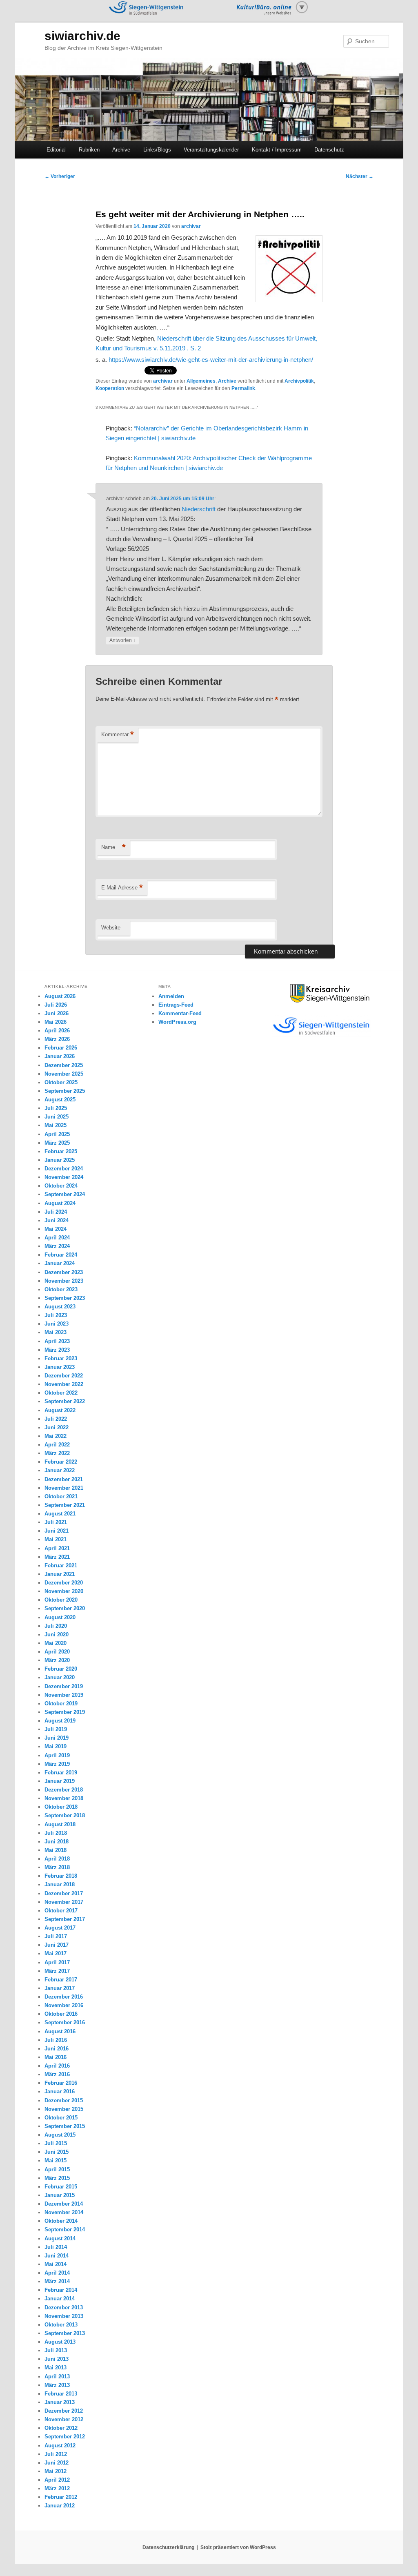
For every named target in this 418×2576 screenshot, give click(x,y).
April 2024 (57, 1238)
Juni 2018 (57, 1842)
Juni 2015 (57, 2152)
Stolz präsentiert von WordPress (238, 2547)
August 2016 (60, 2031)
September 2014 (65, 2229)
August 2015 (60, 2135)
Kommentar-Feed (180, 1013)
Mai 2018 (56, 1850)
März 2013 (57, 2385)
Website (111, 928)
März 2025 (57, 1143)
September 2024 (65, 1194)
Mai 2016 (56, 2057)
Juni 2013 (57, 2359)
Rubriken (89, 150)
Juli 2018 (56, 1833)
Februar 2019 (61, 1773)
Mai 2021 (56, 1539)
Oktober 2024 (61, 1186)
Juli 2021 (56, 1522)
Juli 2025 (56, 1108)
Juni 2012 (57, 2463)
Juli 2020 (56, 1626)
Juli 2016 (56, 2040)
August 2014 (60, 2238)
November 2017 (64, 1902)
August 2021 (60, 1514)
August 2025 (60, 1100)
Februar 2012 (61, 2497)
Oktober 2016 (61, 2014)
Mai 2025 (56, 1125)
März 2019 (57, 1764)
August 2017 (60, 1928)
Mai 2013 (56, 2368)
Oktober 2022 (61, 1393)
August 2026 (60, 996)
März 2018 (57, 1867)
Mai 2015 (56, 2160)
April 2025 (57, 1134)
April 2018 (57, 1859)
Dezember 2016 (64, 1997)
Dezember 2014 (64, 2204)
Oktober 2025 (61, 1082)
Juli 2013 (56, 2350)
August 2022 (60, 1410)
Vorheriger (60, 176)
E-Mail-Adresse (122, 888)
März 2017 (57, 1971)
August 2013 (60, 2342)
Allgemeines (201, 381)
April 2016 (57, 2066)
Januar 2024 (60, 1263)
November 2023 (64, 1281)
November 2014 (64, 2212)
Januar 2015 (60, 2195)
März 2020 (57, 1660)
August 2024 (60, 1203)
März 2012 (57, 2488)
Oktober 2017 (61, 1911)
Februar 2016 (61, 2083)
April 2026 (57, 1031)
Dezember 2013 (64, 2307)
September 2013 (65, 2333)
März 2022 (57, 1453)
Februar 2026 (61, 1048)
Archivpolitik (299, 381)
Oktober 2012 (61, 2428)
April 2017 (57, 1962)
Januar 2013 (60, 2402)
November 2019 (64, 1695)
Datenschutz (329, 150)
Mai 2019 (56, 1746)
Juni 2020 (57, 1635)
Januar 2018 (60, 1884)
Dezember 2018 (64, 1790)
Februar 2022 (61, 1462)
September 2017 (65, 1919)
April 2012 (57, 2480)
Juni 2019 (57, 1738)
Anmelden (171, 996)
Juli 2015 (56, 2143)
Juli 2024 (56, 1212)
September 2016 (65, 2022)
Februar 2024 (61, 1255)
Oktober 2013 (61, 2325)
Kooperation (110, 388)
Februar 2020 (61, 1669)
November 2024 (64, 1177)
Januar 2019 (60, 1781)
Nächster (360, 176)
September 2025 (65, 1091)
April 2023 (57, 1341)
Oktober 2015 (61, 2118)
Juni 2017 (57, 1945)
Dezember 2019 (64, 1686)
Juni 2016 (57, 2049)
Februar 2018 (61, 1876)
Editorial (56, 150)
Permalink (243, 388)
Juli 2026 (56, 1005)
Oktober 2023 (61, 1289)
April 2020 (57, 1652)
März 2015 (57, 2178)
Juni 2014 (57, 2256)
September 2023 (65, 1298)
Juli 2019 (56, 1729)
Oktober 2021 (61, 1496)
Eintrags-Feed (176, 1005)
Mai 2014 (56, 2264)
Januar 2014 (60, 2299)
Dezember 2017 (64, 1893)
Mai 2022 (56, 1436)
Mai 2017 (56, 1953)
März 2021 (57, 1557)
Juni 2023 (57, 1324)
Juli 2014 (56, 2247)
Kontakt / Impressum (277, 150)
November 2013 (64, 2316)
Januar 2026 (60, 1056)
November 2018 (64, 1798)
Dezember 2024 (64, 1169)
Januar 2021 (60, 1574)
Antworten (122, 640)
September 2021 (65, 1505)
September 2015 (65, 2126)
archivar (191, 226)
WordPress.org (177, 1022)
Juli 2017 (56, 1936)
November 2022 (64, 1384)
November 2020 (64, 1591)
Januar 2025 (60, 1160)
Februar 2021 (61, 1565)
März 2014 (57, 2281)
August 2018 (60, 1824)
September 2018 (65, 1815)
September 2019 (65, 1712)
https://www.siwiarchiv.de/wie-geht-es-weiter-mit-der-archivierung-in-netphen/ (211, 360)
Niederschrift (199, 509)
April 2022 (57, 1445)
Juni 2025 (57, 1117)
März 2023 (57, 1350)
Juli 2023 (56, 1315)
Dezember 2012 (64, 2411)
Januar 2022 (60, 1470)
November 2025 (64, 1074)
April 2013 (57, 2377)
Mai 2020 (56, 1643)
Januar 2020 (60, 1677)
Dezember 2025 (64, 1065)
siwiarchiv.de (82, 36)
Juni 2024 (57, 1220)
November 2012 (64, 2419)
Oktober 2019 (61, 1704)
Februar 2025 (61, 1151)
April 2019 (57, 1755)
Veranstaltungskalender (211, 150)
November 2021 (64, 1488)
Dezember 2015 (64, 2100)
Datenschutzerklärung (168, 2547)
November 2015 (64, 2109)
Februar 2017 (61, 1980)
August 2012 (60, 2446)
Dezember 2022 (64, 1376)
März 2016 (57, 2074)
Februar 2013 (61, 2394)
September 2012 (65, 2437)
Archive (121, 150)
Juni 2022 (57, 1427)
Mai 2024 (56, 1229)
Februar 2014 (61, 2290)
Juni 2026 (57, 1013)
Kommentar (118, 734)
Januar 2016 (60, 2091)
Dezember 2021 (64, 1479)
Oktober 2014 (61, 2221)
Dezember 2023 (64, 1272)
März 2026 (57, 1039)
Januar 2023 (60, 1367)
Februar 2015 (61, 2187)
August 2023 (60, 1307)
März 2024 (57, 1246)
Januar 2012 (60, 2506)
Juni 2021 (57, 1531)
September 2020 (65, 1608)
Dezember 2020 (64, 1583)
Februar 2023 (61, 1358)
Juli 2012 (56, 2454)
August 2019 (60, 1721)
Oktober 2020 (61, 1600)
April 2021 (57, 1548)
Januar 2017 (60, 1988)
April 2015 (57, 2169)
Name (113, 847)
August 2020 (60, 1617)
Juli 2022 (56, 1419)
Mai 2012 (56, 2471)
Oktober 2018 (61, 1807)
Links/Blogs (157, 150)
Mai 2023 (56, 1332)
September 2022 (65, 1401)
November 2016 (64, 2005)
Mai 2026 (56, 1022)
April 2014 (57, 2273)
